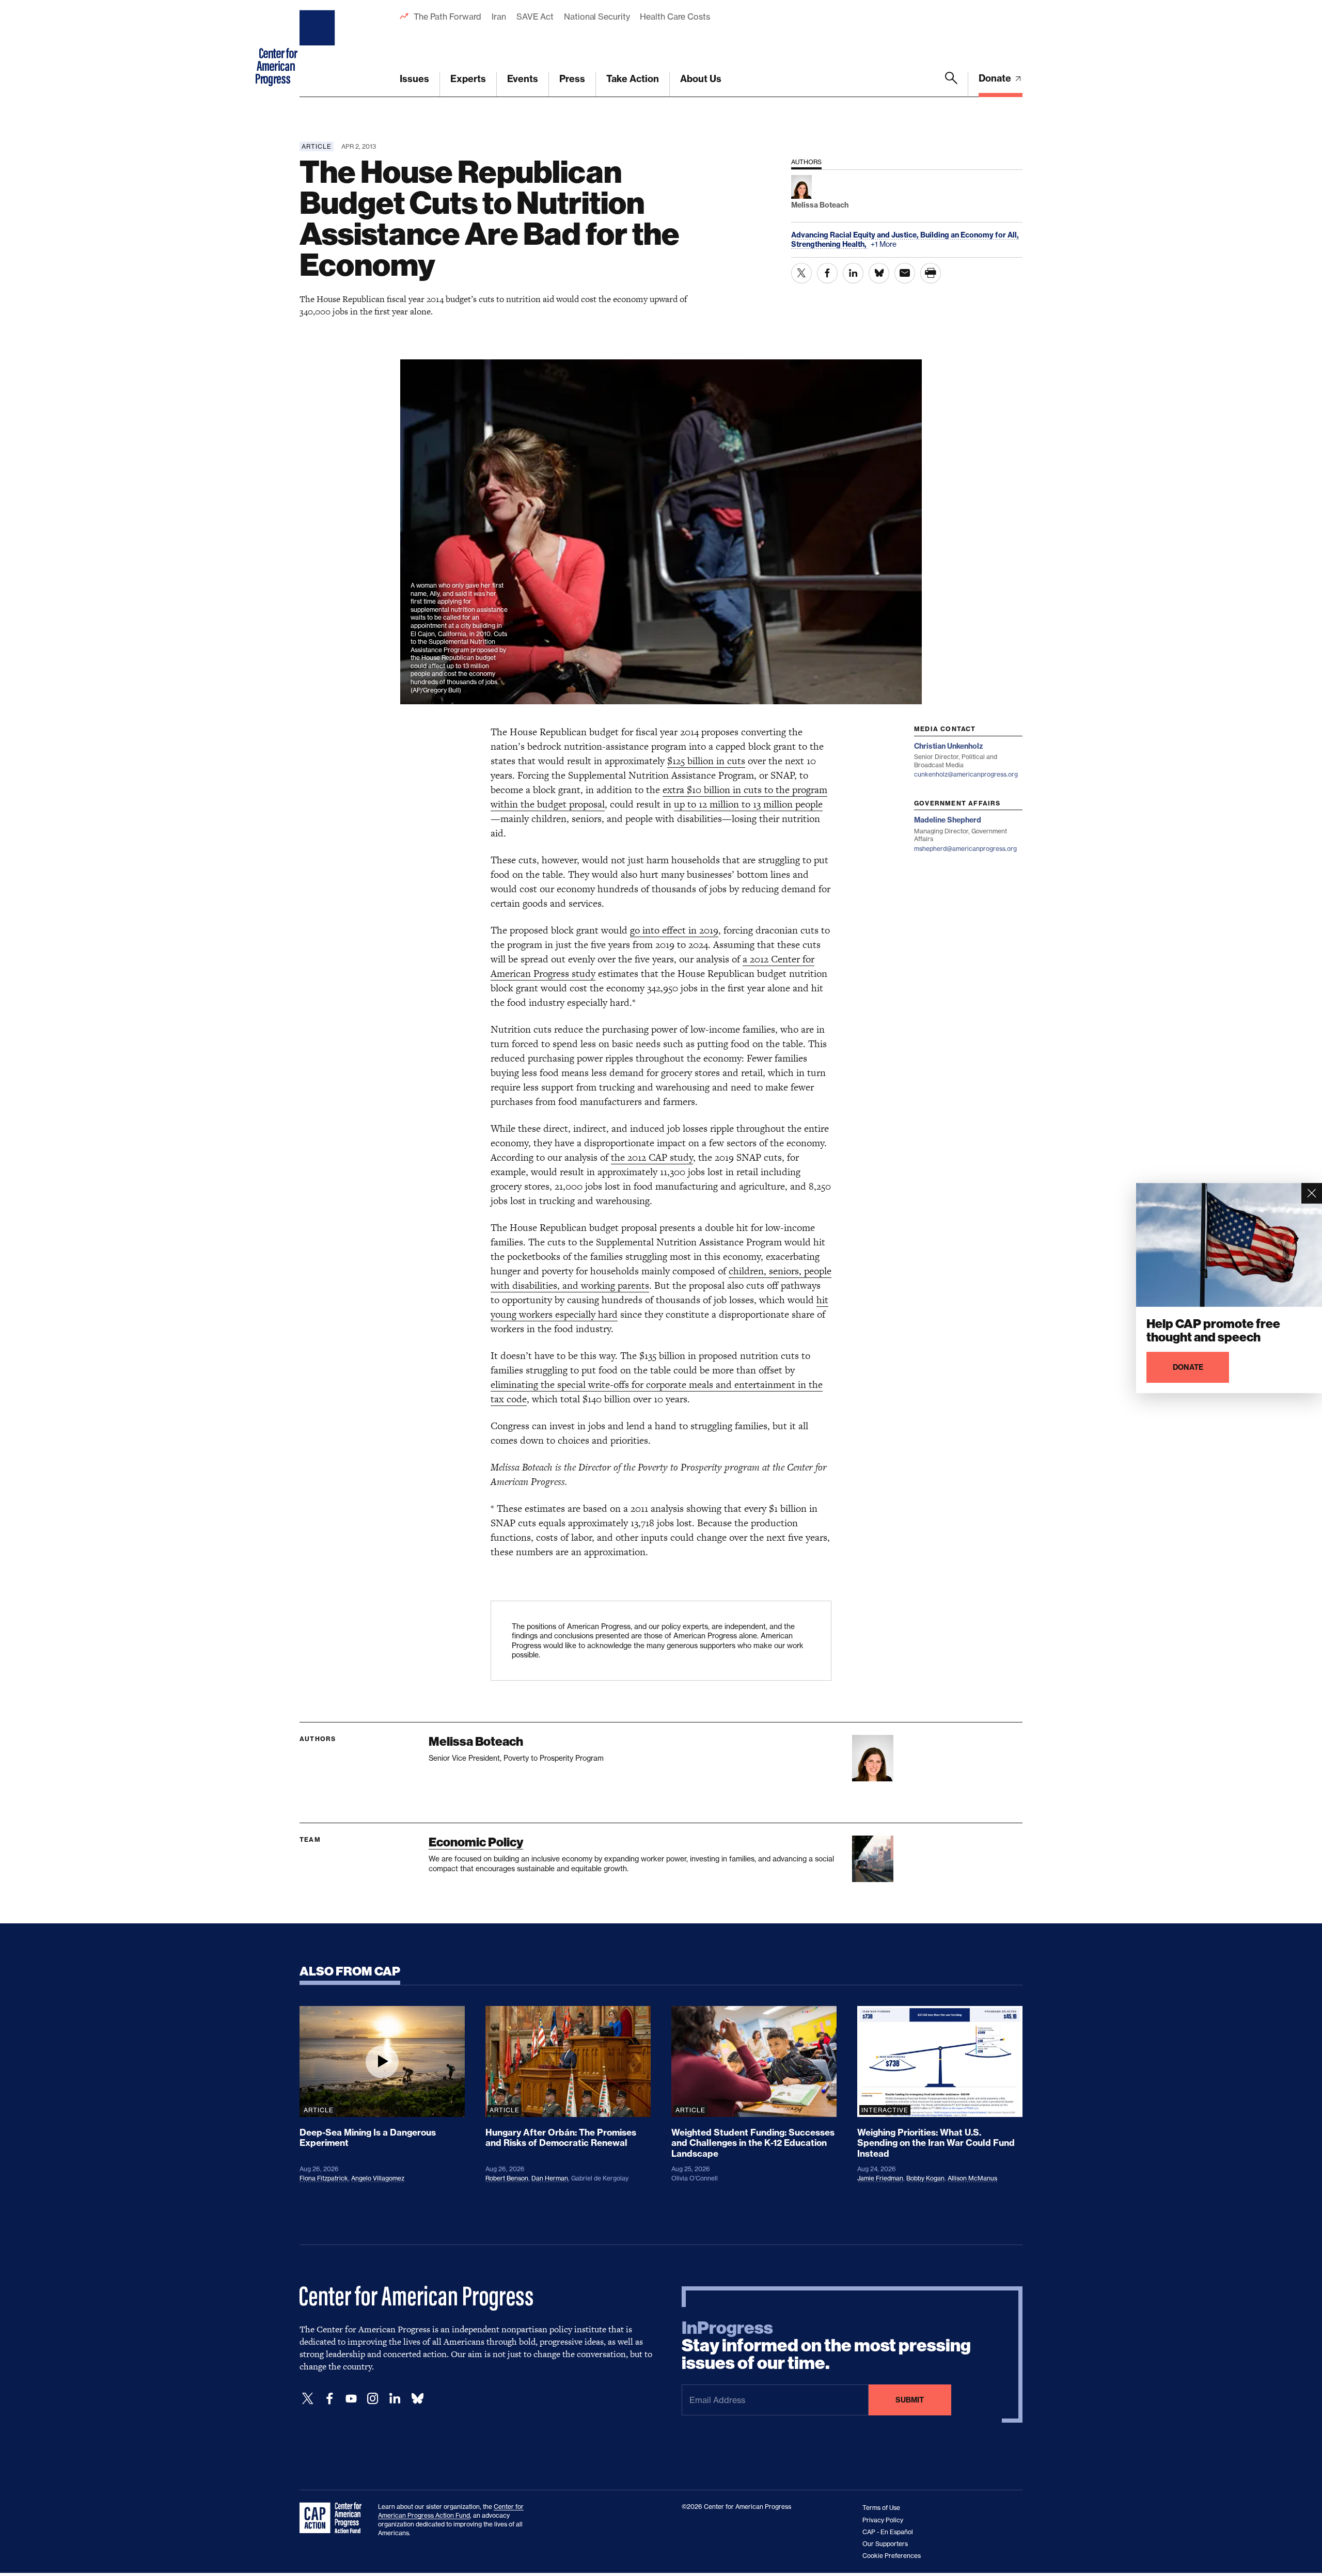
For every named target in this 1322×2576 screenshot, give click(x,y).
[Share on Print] (931, 273)
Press (572, 79)
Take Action (633, 79)
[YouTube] (351, 2399)
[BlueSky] (417, 2399)
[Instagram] (373, 2399)
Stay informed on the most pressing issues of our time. (826, 2346)
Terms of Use (881, 2508)
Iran (499, 17)
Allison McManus (972, 2178)
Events (523, 79)
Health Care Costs (675, 17)
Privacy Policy (883, 2520)
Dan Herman (550, 2178)
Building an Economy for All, (970, 235)
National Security (597, 17)
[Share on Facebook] (827, 273)
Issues (414, 79)
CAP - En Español (888, 2532)
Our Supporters (885, 2544)
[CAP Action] (334, 2518)
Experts (468, 79)
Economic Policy (476, 1842)
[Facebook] (329, 2399)
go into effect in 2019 (674, 930)
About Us (701, 79)
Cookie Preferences (892, 2556)
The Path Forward (447, 17)
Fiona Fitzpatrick (324, 2178)
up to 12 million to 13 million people (748, 804)
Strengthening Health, (830, 244)
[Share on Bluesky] (879, 273)
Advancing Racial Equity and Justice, (856, 235)
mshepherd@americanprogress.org (965, 849)
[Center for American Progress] (319, 49)
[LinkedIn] (395, 2399)
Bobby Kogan (925, 2178)
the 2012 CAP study (652, 1157)
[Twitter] (308, 2399)
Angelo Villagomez (378, 2178)
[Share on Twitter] (801, 273)
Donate (996, 78)
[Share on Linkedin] (853, 273)
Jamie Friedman (880, 2178)
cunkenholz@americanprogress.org (966, 774)
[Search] (951, 84)
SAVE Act (535, 17)
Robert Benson (507, 2178)
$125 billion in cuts (706, 761)
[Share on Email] (905, 273)
